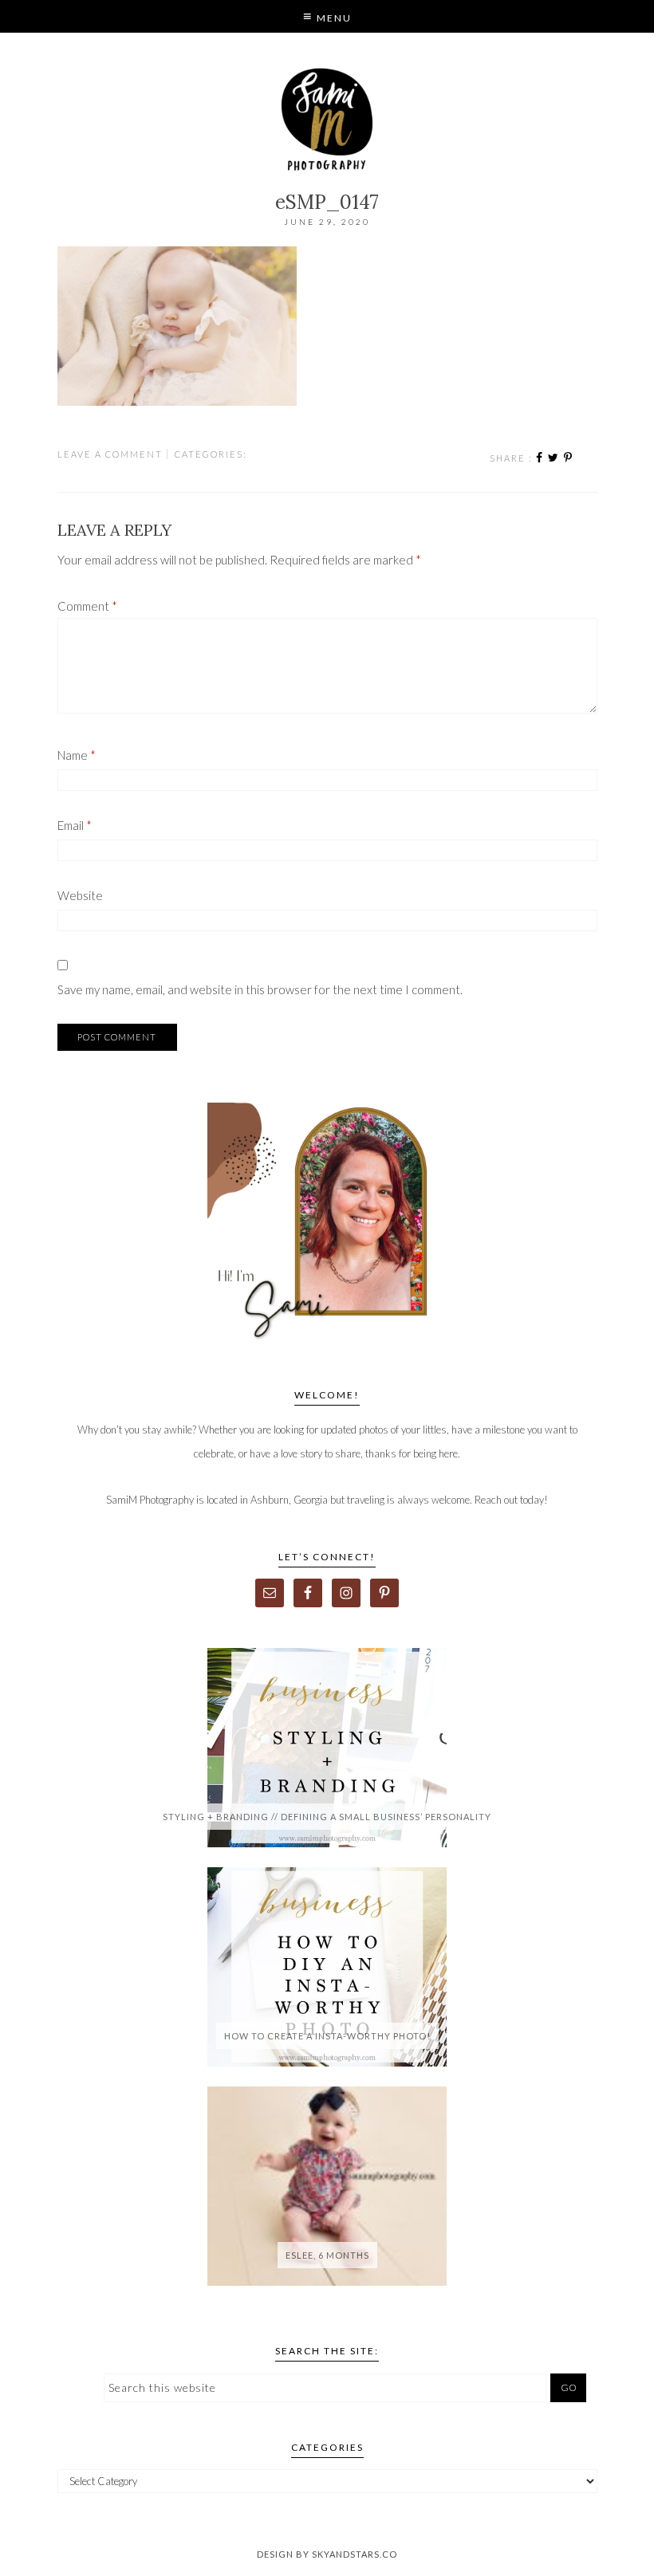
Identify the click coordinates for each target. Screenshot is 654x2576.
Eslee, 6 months (327, 2255)
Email (75, 825)
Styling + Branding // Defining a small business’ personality (327, 1817)
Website (80, 895)
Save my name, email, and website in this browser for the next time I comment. (260, 989)
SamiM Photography (327, 120)
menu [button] (333, 18)
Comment (87, 606)
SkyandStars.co (355, 2554)
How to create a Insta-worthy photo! (327, 2036)
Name (77, 755)
